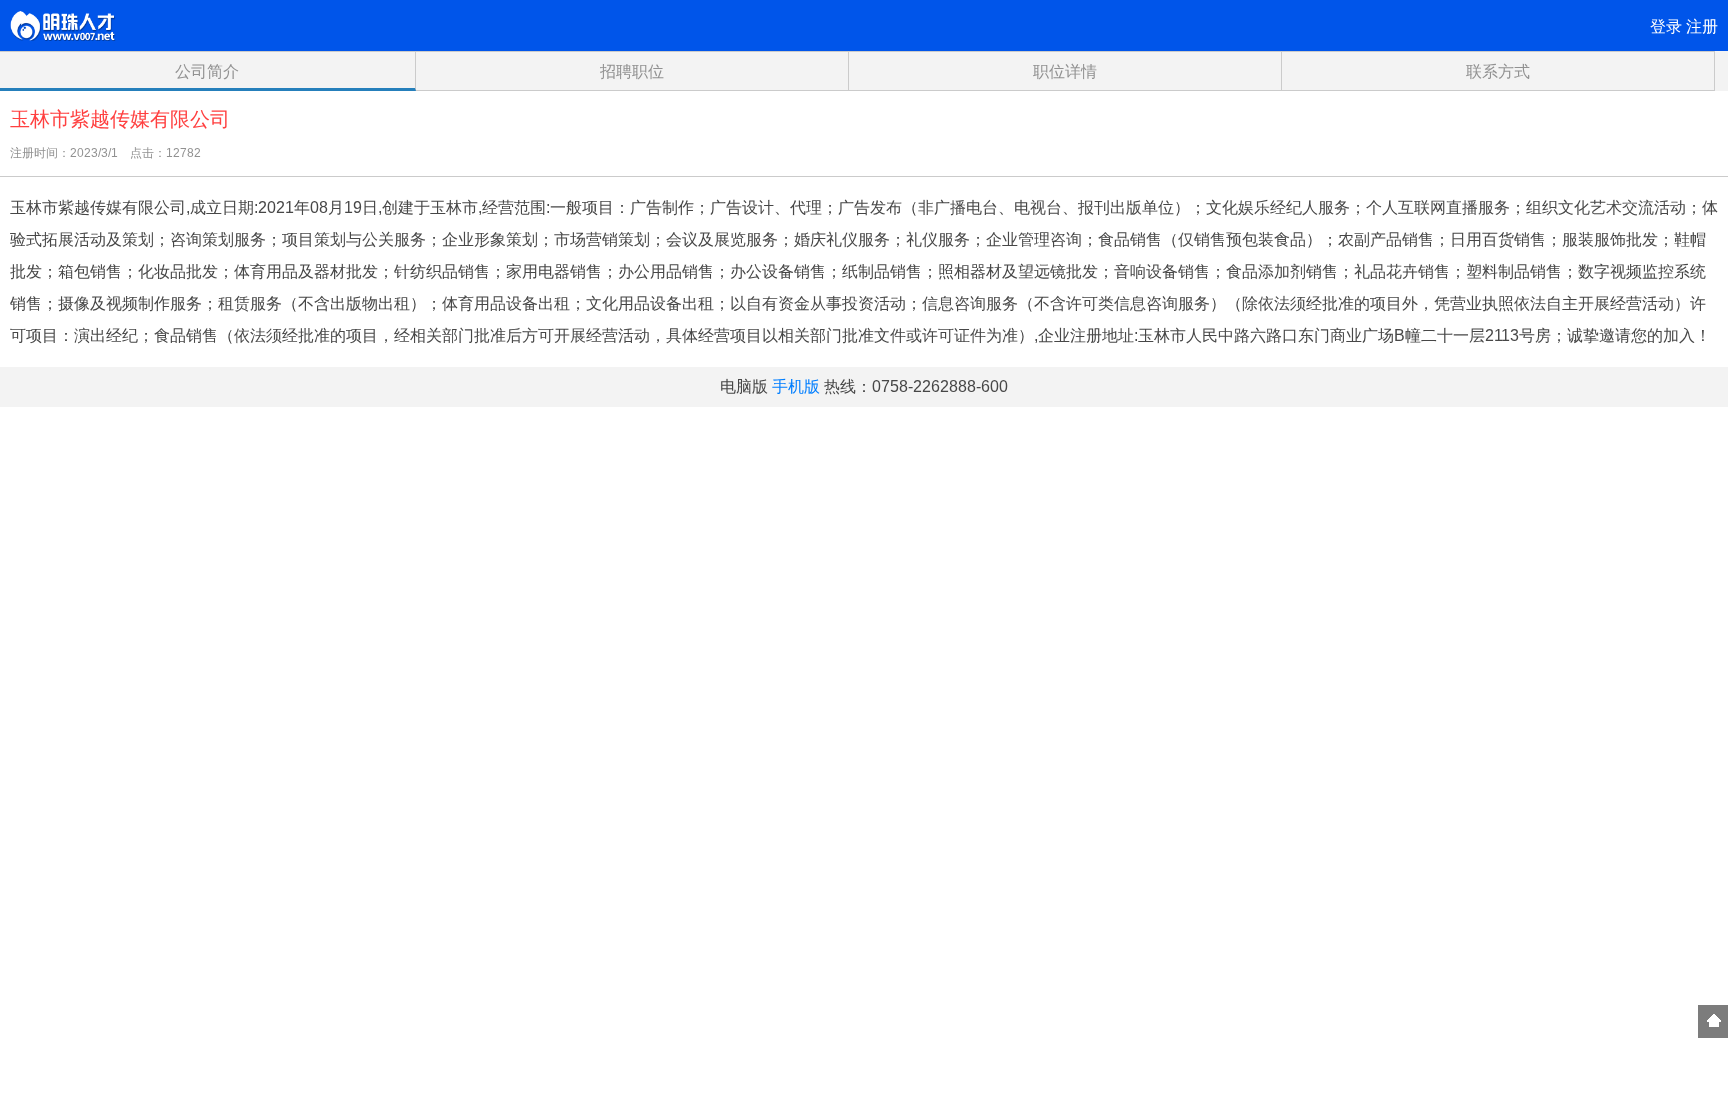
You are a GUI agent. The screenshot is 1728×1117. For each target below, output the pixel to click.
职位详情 (1065, 71)
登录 (1666, 26)
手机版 (796, 386)
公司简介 (207, 71)
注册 (1702, 26)
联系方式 (1498, 71)
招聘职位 (632, 71)
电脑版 (744, 386)
